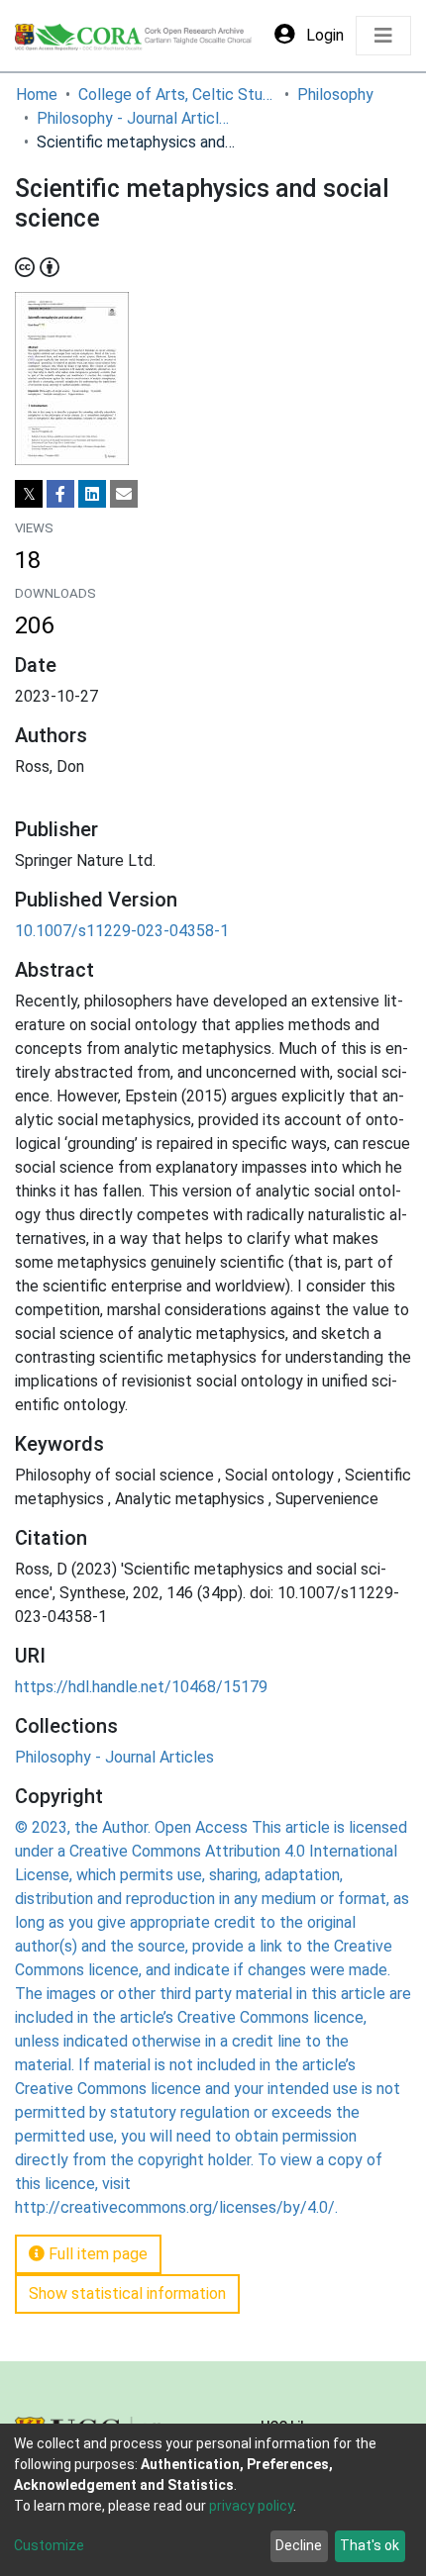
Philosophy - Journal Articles (136, 118)
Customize (49, 2545)
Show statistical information (127, 2293)
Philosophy (335, 95)
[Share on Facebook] (60, 494)
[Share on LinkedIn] (92, 494)
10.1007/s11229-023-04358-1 (122, 931)
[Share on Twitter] (29, 494)
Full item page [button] (96, 2254)
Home (37, 95)
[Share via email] (124, 494)
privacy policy (251, 2506)
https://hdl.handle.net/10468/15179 (141, 1687)
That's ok (370, 2545)
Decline (299, 2545)
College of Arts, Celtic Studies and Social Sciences (177, 95)
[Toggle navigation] (383, 36)
